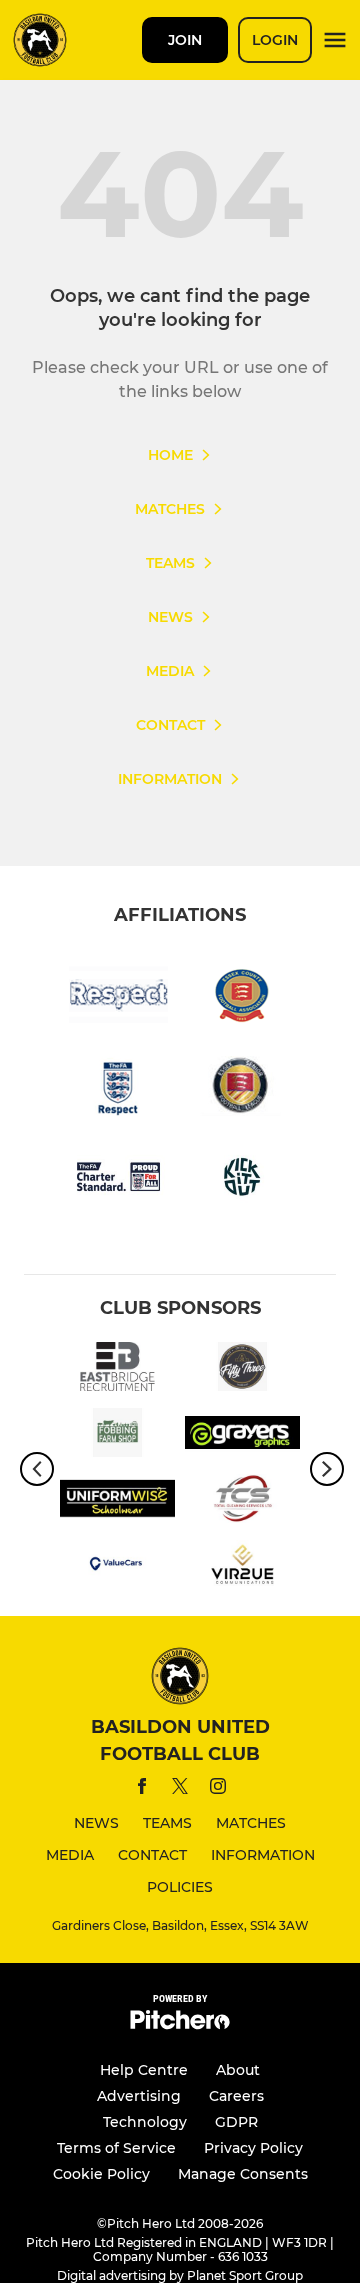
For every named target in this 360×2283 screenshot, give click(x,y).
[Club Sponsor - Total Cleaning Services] (242, 1502)
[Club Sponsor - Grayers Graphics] (242, 1436)
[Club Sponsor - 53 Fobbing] (242, 1370)
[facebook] (142, 1789)
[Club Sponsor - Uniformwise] (117, 1502)
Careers (236, 2096)
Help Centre (144, 2070)
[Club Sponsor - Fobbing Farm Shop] (117, 1436)
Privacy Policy (253, 2148)
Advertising (139, 2096)
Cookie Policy (101, 2174)
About (238, 2070)
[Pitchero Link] (180, 2024)
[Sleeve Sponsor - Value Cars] (117, 1568)
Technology (145, 2122)
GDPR (236, 2122)
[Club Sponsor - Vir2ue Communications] (242, 1568)
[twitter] (180, 1789)
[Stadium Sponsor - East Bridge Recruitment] (117, 1370)
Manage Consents (243, 2174)
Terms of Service (116, 2148)
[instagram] (218, 1789)
